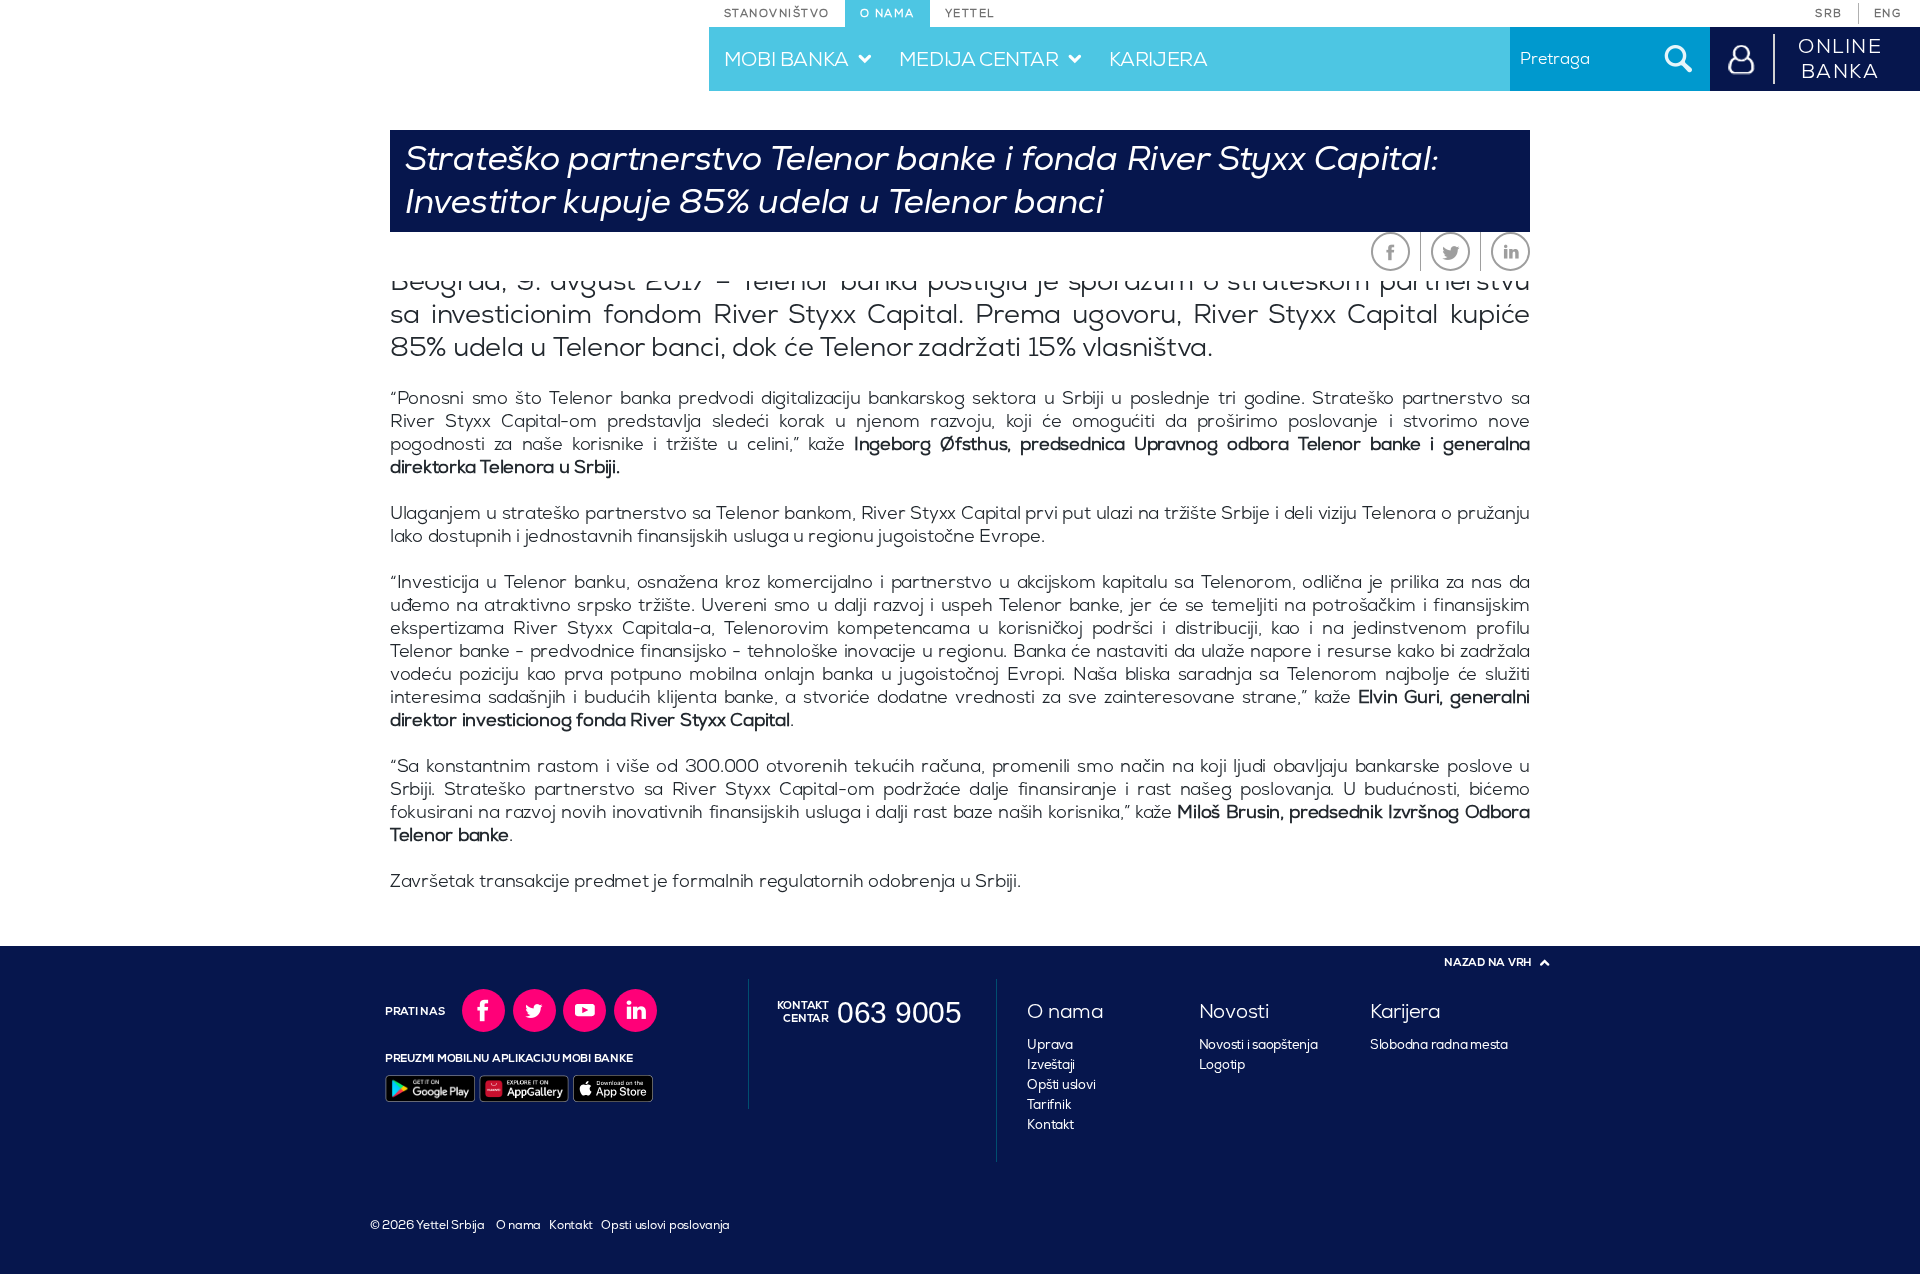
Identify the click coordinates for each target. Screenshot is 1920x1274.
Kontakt (1050, 1125)
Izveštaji (1051, 1065)
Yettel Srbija (448, 1225)
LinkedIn (1510, 251)
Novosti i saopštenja (1258, 1045)
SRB (1829, 13)
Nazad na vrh (1488, 962)
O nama (518, 1225)
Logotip (1222, 1065)
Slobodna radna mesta (1439, 1045)
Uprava (1049, 1045)
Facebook (1390, 251)
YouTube (584, 1010)
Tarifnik (1048, 1105)
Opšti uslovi (1061, 1085)
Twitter (1450, 251)
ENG (1888, 13)
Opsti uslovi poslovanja (665, 1225)
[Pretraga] (1677, 59)
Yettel (970, 13)
